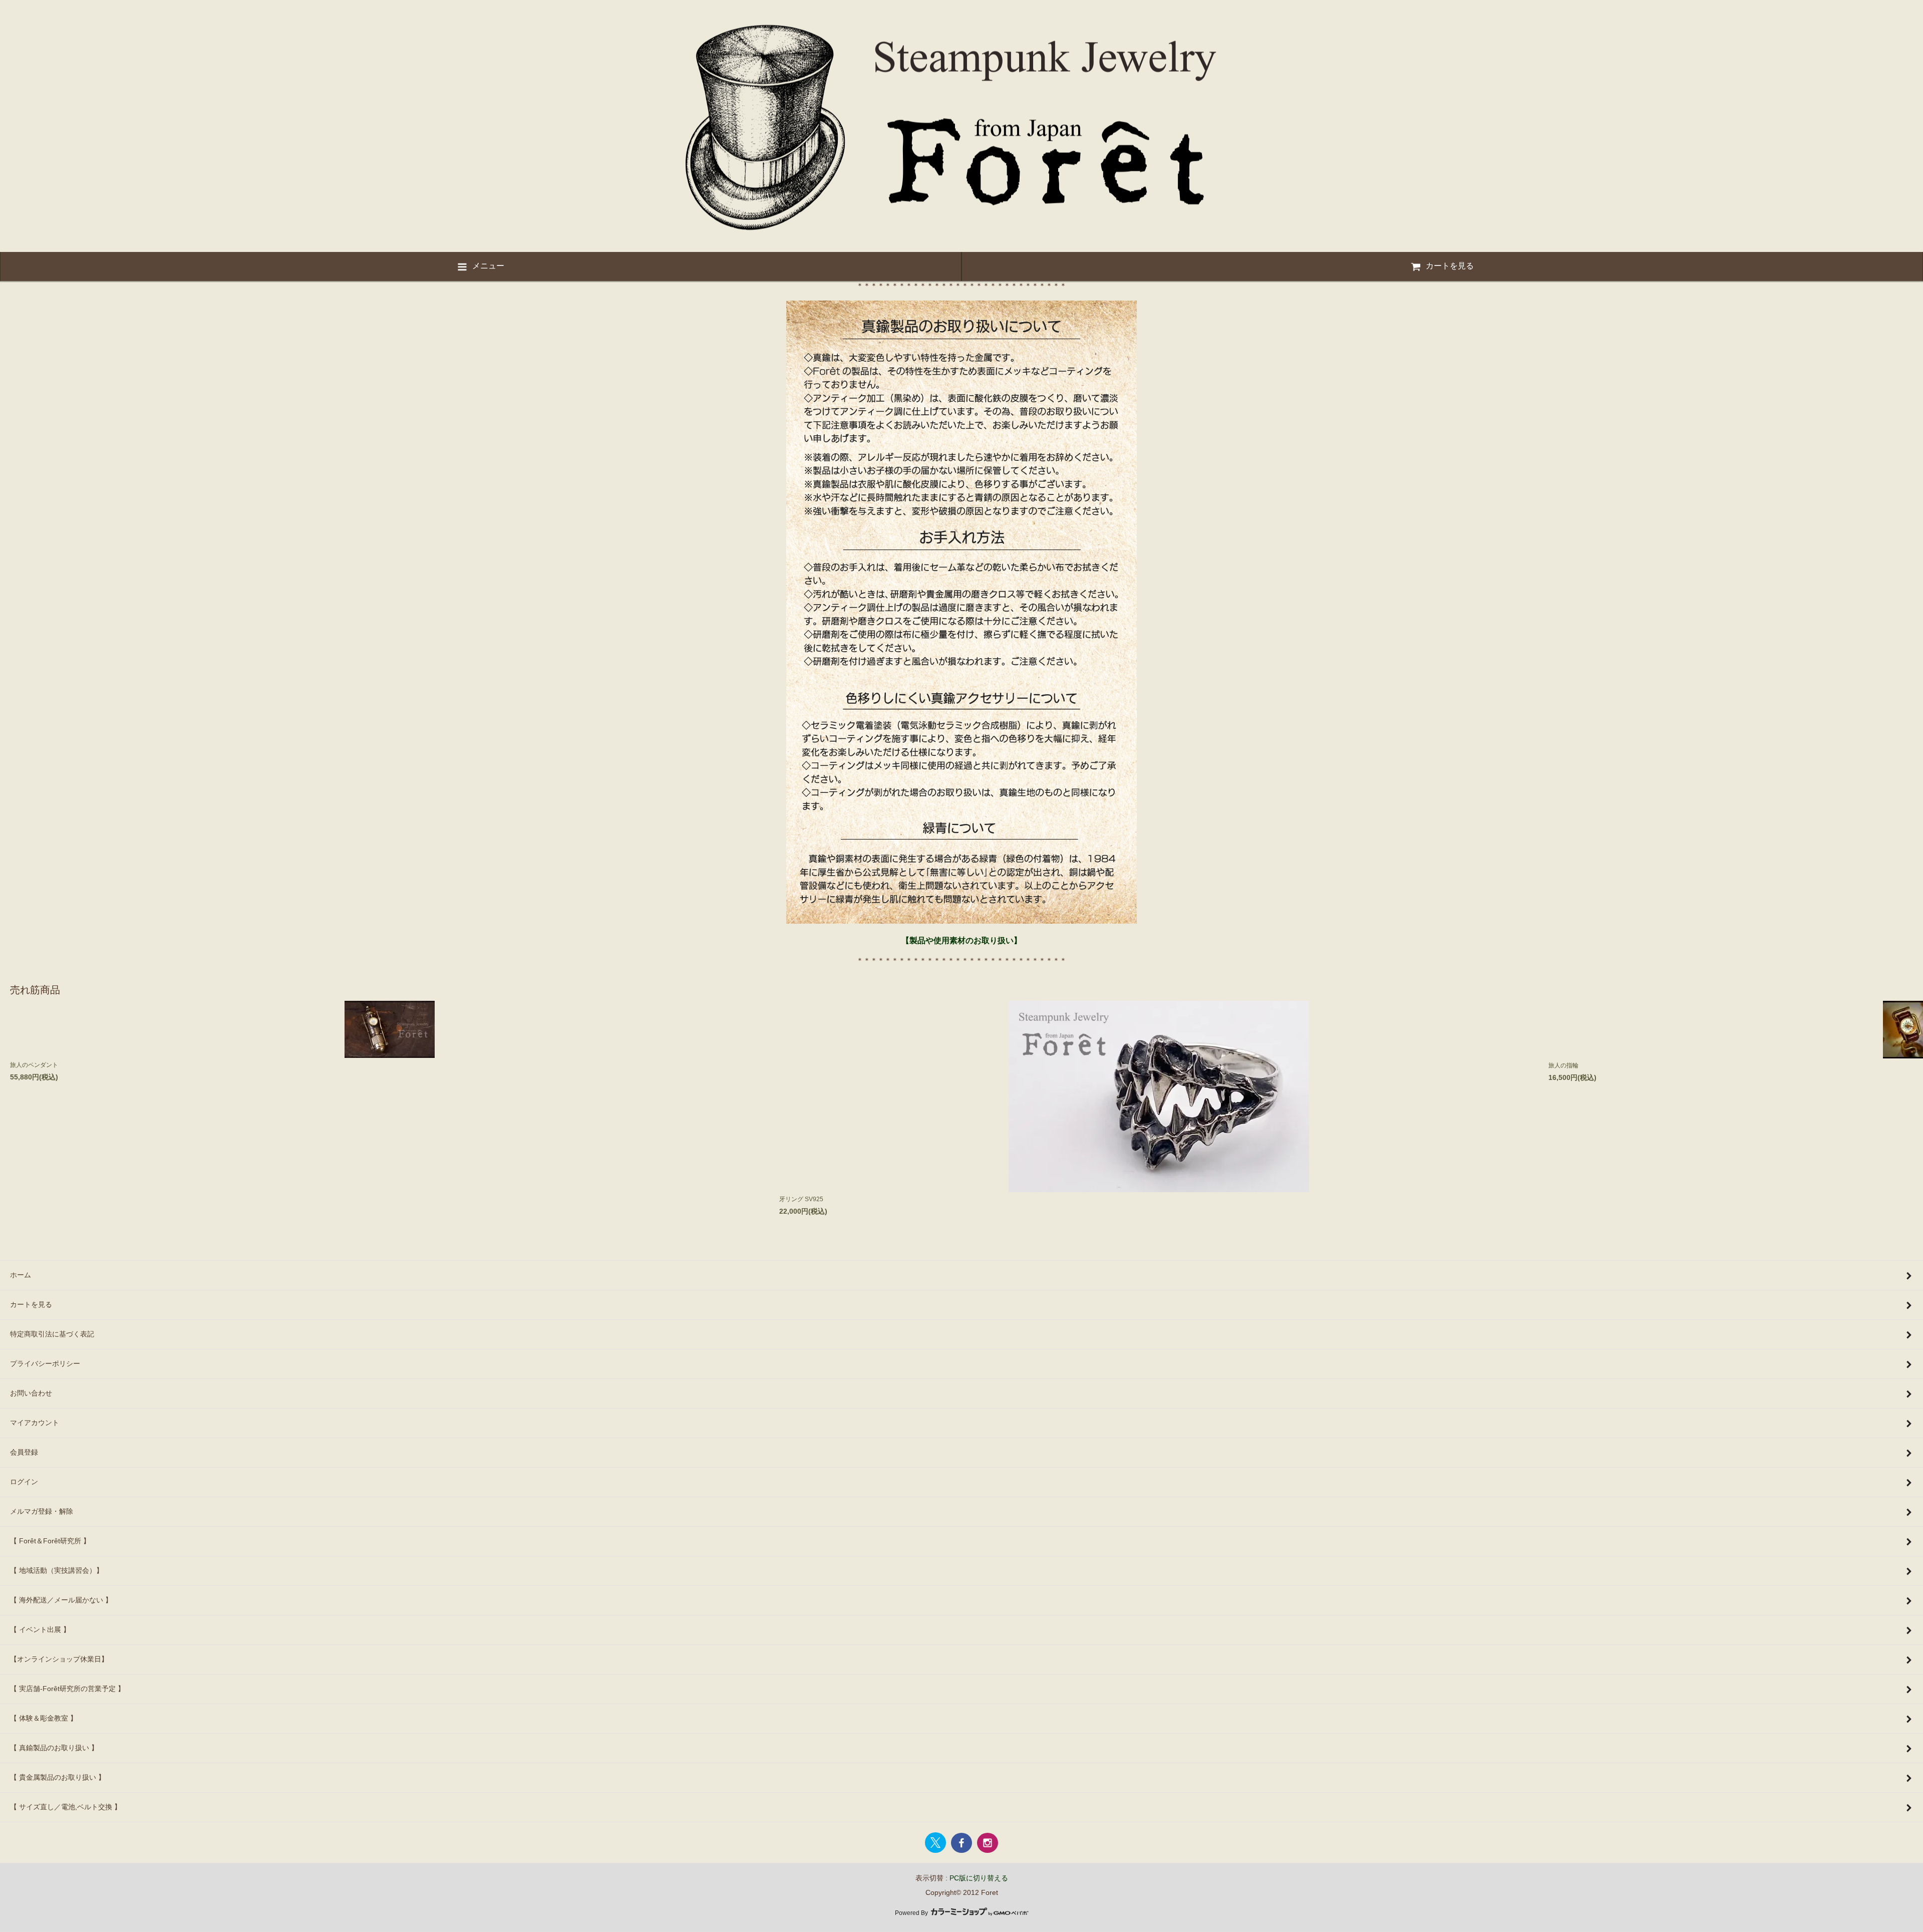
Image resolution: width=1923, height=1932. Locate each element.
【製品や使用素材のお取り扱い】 (961, 940)
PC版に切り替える (979, 1878)
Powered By (912, 1913)
